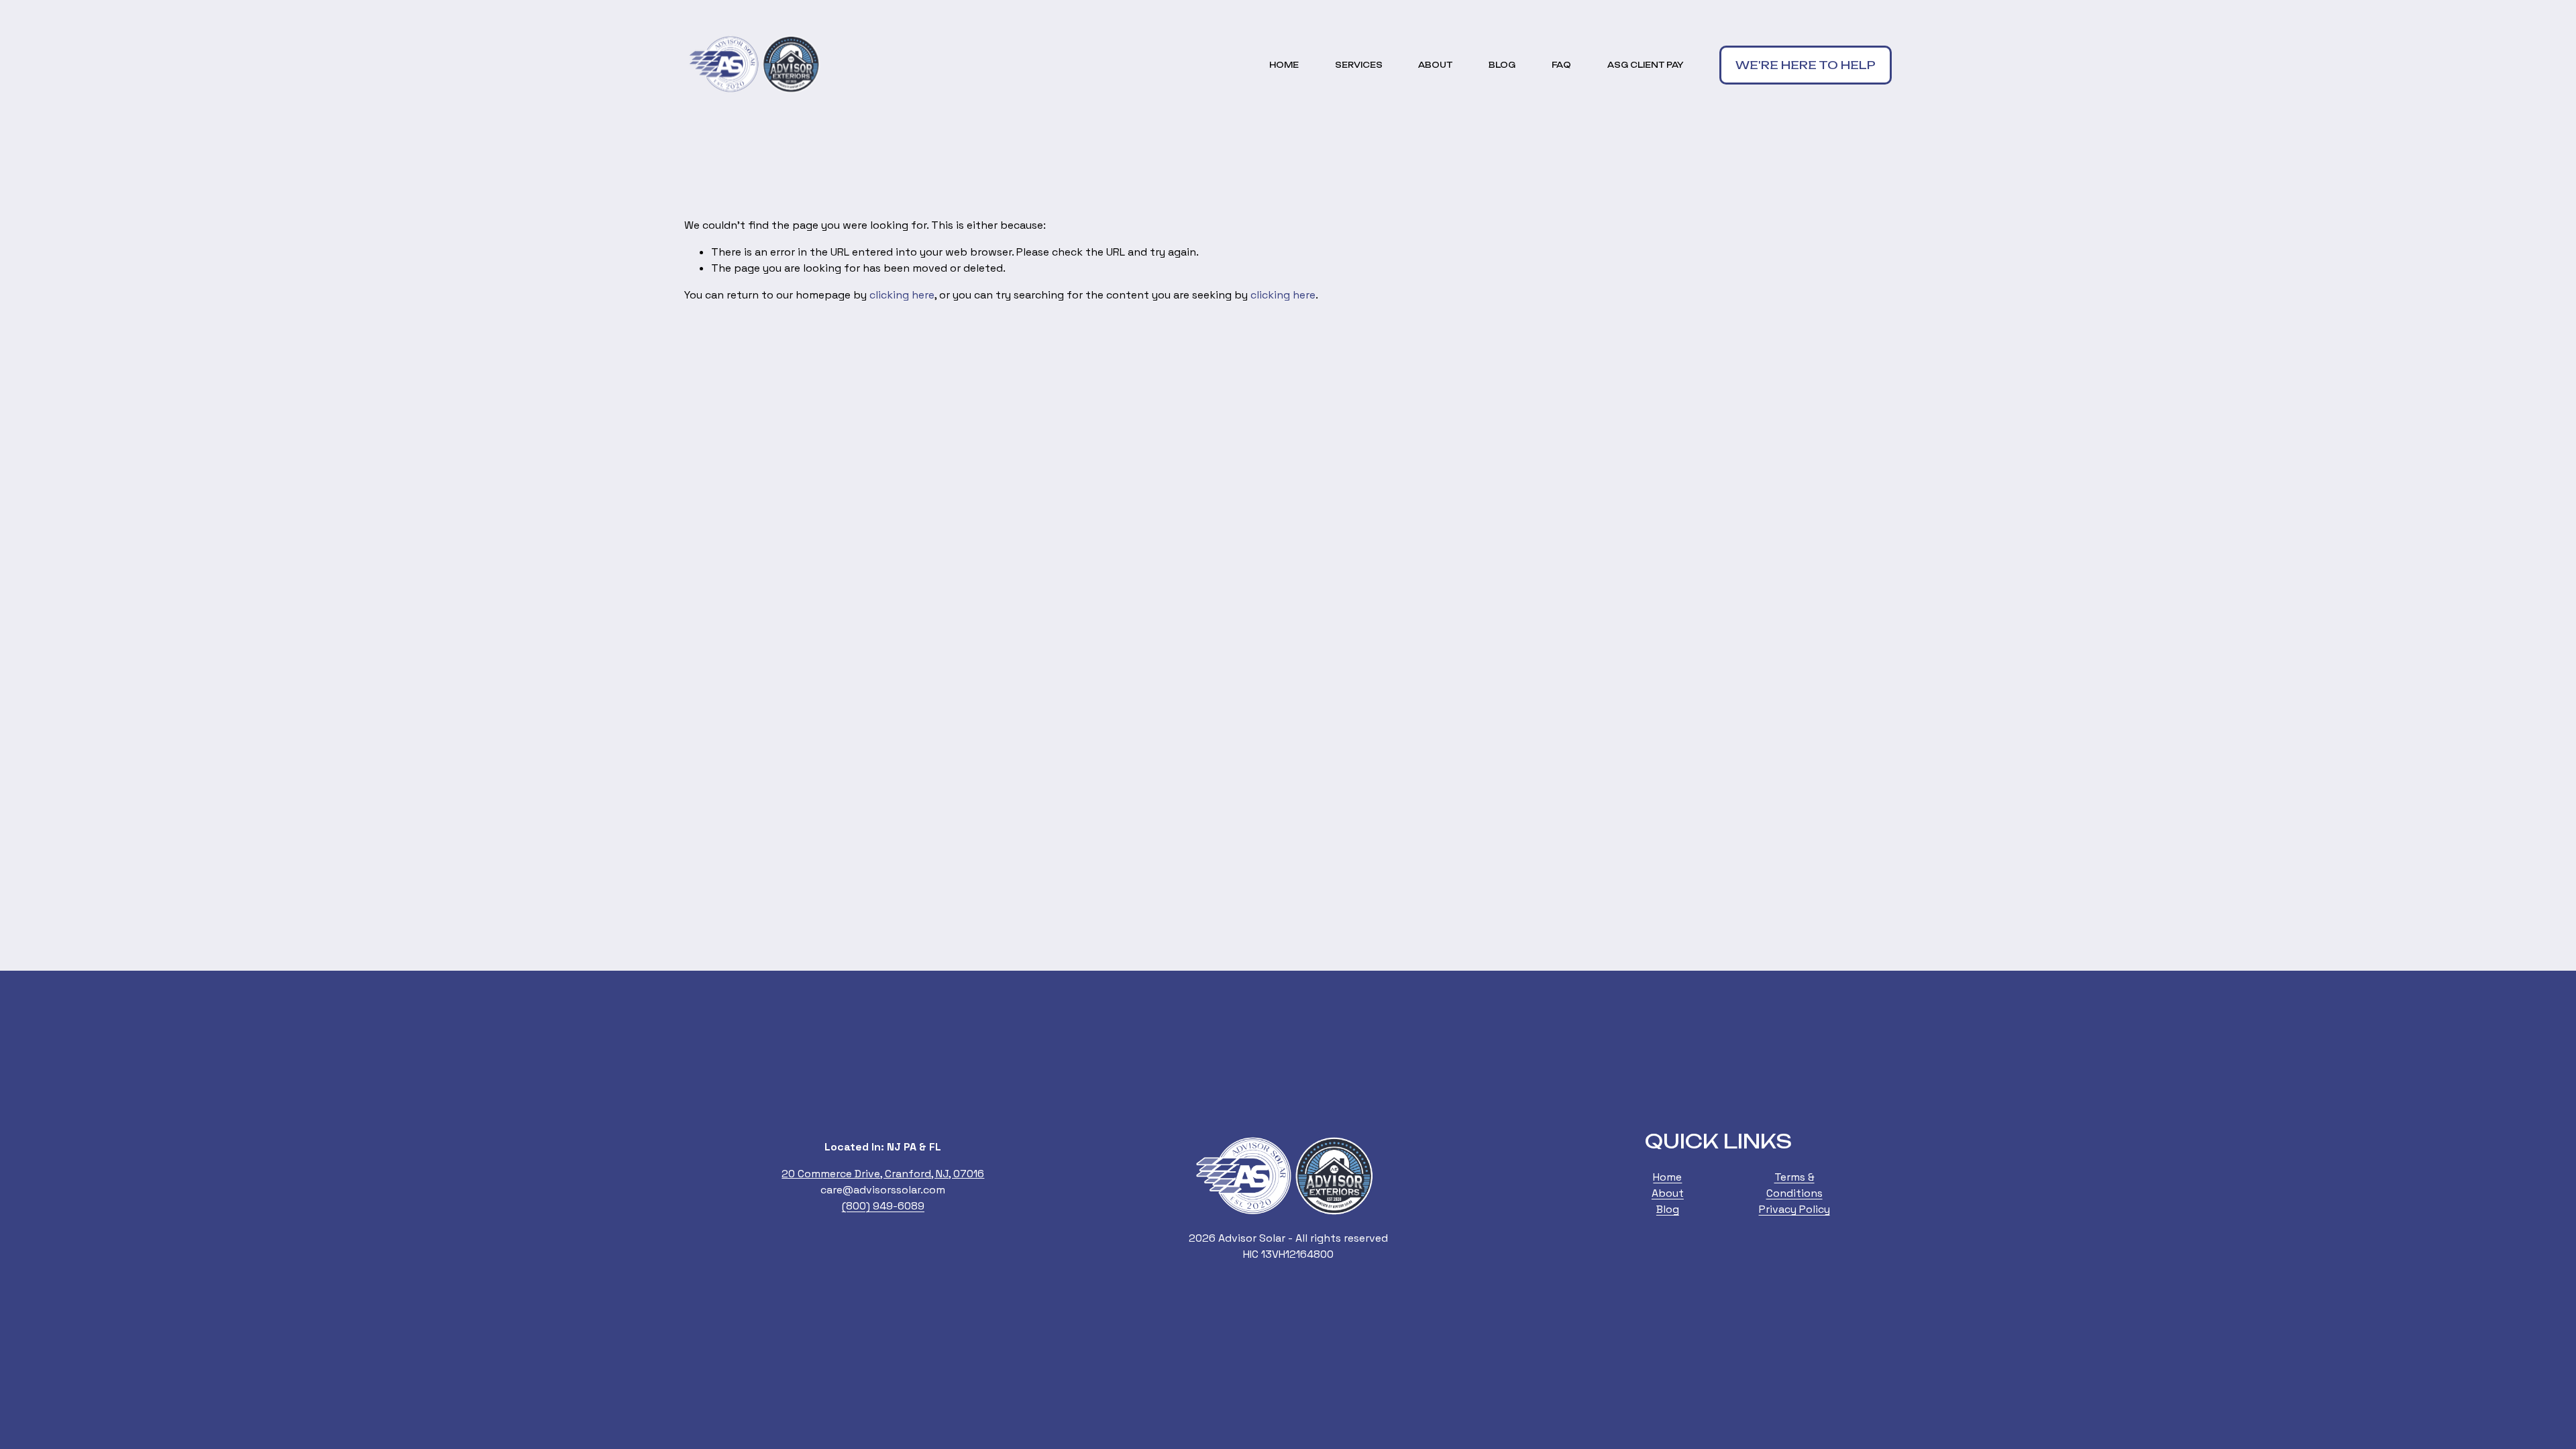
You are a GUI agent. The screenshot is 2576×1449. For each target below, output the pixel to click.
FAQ (1561, 65)
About (1435, 65)
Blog (1502, 65)
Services (1359, 65)
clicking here (902, 295)
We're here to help (1806, 65)
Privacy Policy (1794, 1209)
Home (1284, 65)
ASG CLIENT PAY (1646, 65)
